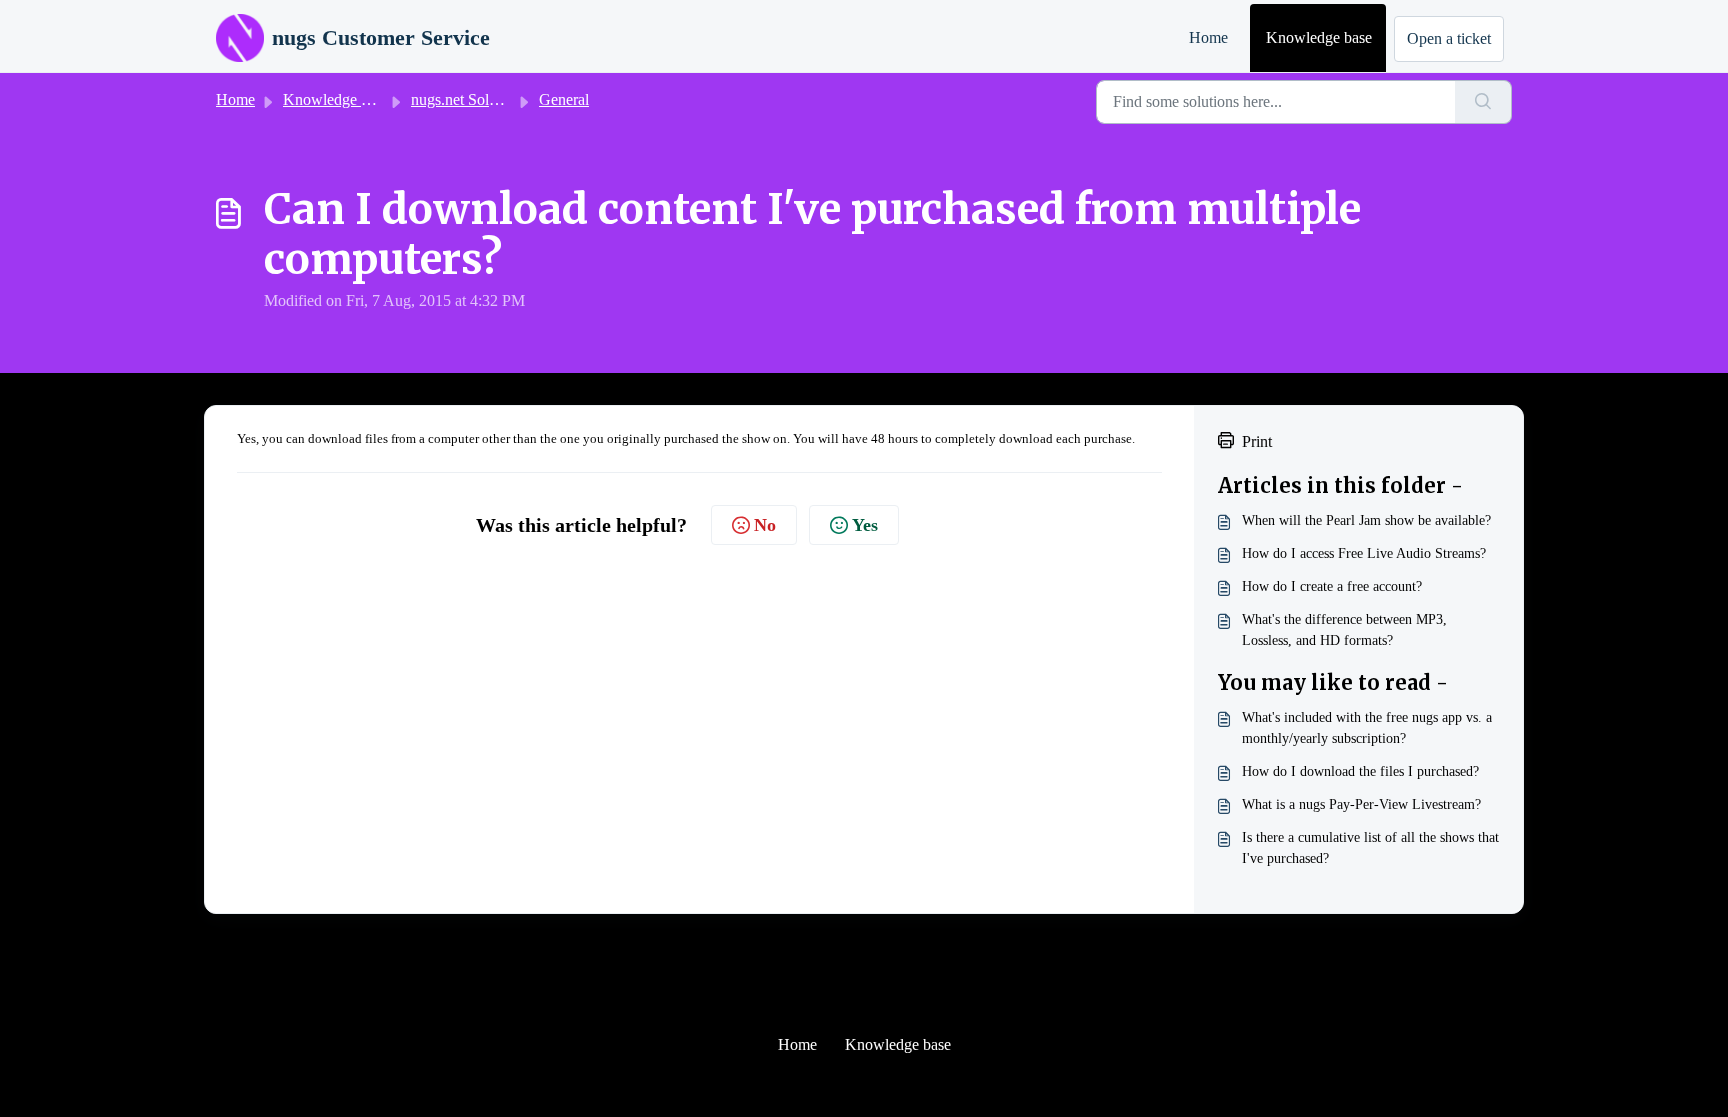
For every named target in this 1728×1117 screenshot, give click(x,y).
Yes (865, 525)
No (765, 525)
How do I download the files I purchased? (1360, 771)
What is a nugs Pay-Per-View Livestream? (1361, 804)
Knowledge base (1319, 37)
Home (1208, 37)
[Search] (1483, 102)
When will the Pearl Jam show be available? (1366, 520)
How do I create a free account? (1332, 586)
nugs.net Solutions (469, 99)
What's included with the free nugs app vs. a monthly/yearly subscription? (1367, 728)
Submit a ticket (1449, 39)
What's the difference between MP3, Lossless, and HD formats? (1344, 630)
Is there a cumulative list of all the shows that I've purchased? (1370, 848)
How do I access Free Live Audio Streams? (1364, 553)
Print (1257, 441)
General (564, 99)
